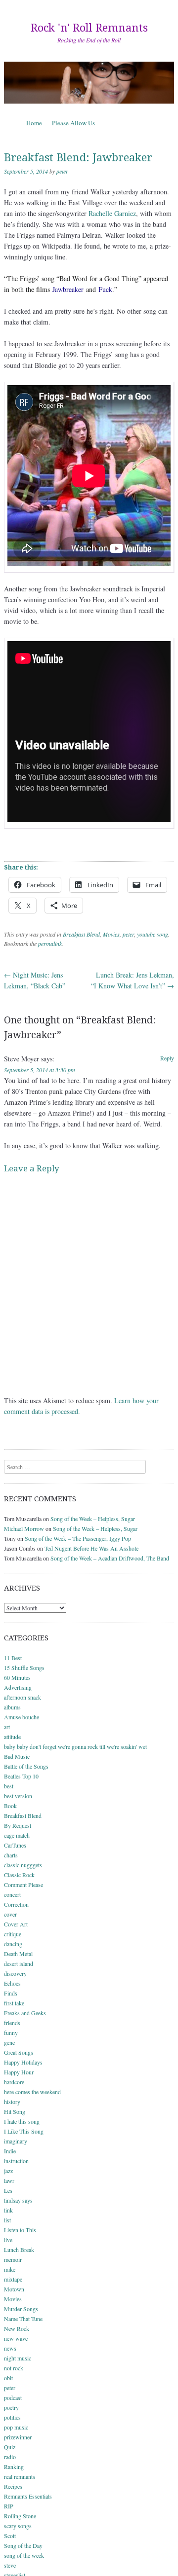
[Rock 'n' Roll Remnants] (89, 83)
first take (14, 2003)
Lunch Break (19, 2249)
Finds (11, 1993)
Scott (10, 2536)
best (9, 1786)
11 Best (13, 1658)
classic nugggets (23, 1865)
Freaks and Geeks (25, 2013)
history (12, 2102)
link (8, 2210)
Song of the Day (23, 2545)
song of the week (24, 2555)
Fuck (105, 289)
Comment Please (23, 1885)
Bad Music (17, 1756)
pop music (16, 2427)
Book (10, 1806)
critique (13, 1934)
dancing (13, 1944)
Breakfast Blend (81, 934)
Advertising (18, 1687)
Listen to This (20, 2230)
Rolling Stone (20, 2516)
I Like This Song (24, 2131)
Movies (111, 934)
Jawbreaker (68, 289)
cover (10, 1914)
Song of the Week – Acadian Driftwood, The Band (110, 1558)
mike (10, 2269)
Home (34, 123)
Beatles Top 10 (21, 1776)
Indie (10, 2151)
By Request (18, 1825)
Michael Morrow (24, 1528)
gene (9, 2042)
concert (12, 1894)
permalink (50, 943)
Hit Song (15, 2111)
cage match (17, 1835)
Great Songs (19, 2052)
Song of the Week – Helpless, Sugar (93, 1519)
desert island (19, 1963)
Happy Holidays (23, 2062)
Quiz (10, 2447)
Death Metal (18, 1954)
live (8, 2240)
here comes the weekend (32, 2092)
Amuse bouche (22, 1717)
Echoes (12, 1983)
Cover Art (16, 1924)
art (7, 1727)
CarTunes (15, 1845)
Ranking (14, 2467)
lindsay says (18, 2200)
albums (12, 1707)
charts (11, 1855)
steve (10, 2565)
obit (8, 2378)
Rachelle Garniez (112, 213)
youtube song (153, 934)
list (7, 2220)
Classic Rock (19, 1875)
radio (10, 2457)
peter (62, 171)
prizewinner (18, 2437)
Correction (16, 1904)
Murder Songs (21, 2309)
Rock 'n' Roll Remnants (89, 28)
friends (12, 2023)
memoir (13, 2259)
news (10, 2348)
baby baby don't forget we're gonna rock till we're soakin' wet (75, 1746)
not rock (14, 2368)
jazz (8, 2171)
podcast (13, 2397)
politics (12, 2417)
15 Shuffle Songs (24, 1668)
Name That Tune (23, 2319)
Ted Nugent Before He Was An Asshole (91, 1548)
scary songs (18, 2526)
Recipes (13, 2486)
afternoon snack (22, 1697)
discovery (15, 1973)
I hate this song (22, 2121)
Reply (167, 1058)
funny (11, 2032)
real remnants (20, 2476)
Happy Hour (19, 2072)
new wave (16, 2338)
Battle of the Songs (26, 1766)
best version (18, 1796)
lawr (9, 2180)
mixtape (13, 2279)
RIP (9, 2506)
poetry (11, 2407)
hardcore (14, 2082)
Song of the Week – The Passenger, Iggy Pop (78, 1538)
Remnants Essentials (28, 2496)
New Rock (17, 2328)
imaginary (16, 2141)
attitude (12, 1737)
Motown (14, 2289)
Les (8, 2190)
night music (18, 2358)
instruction (16, 2161)
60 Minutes (17, 1677)
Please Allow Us (73, 123)
